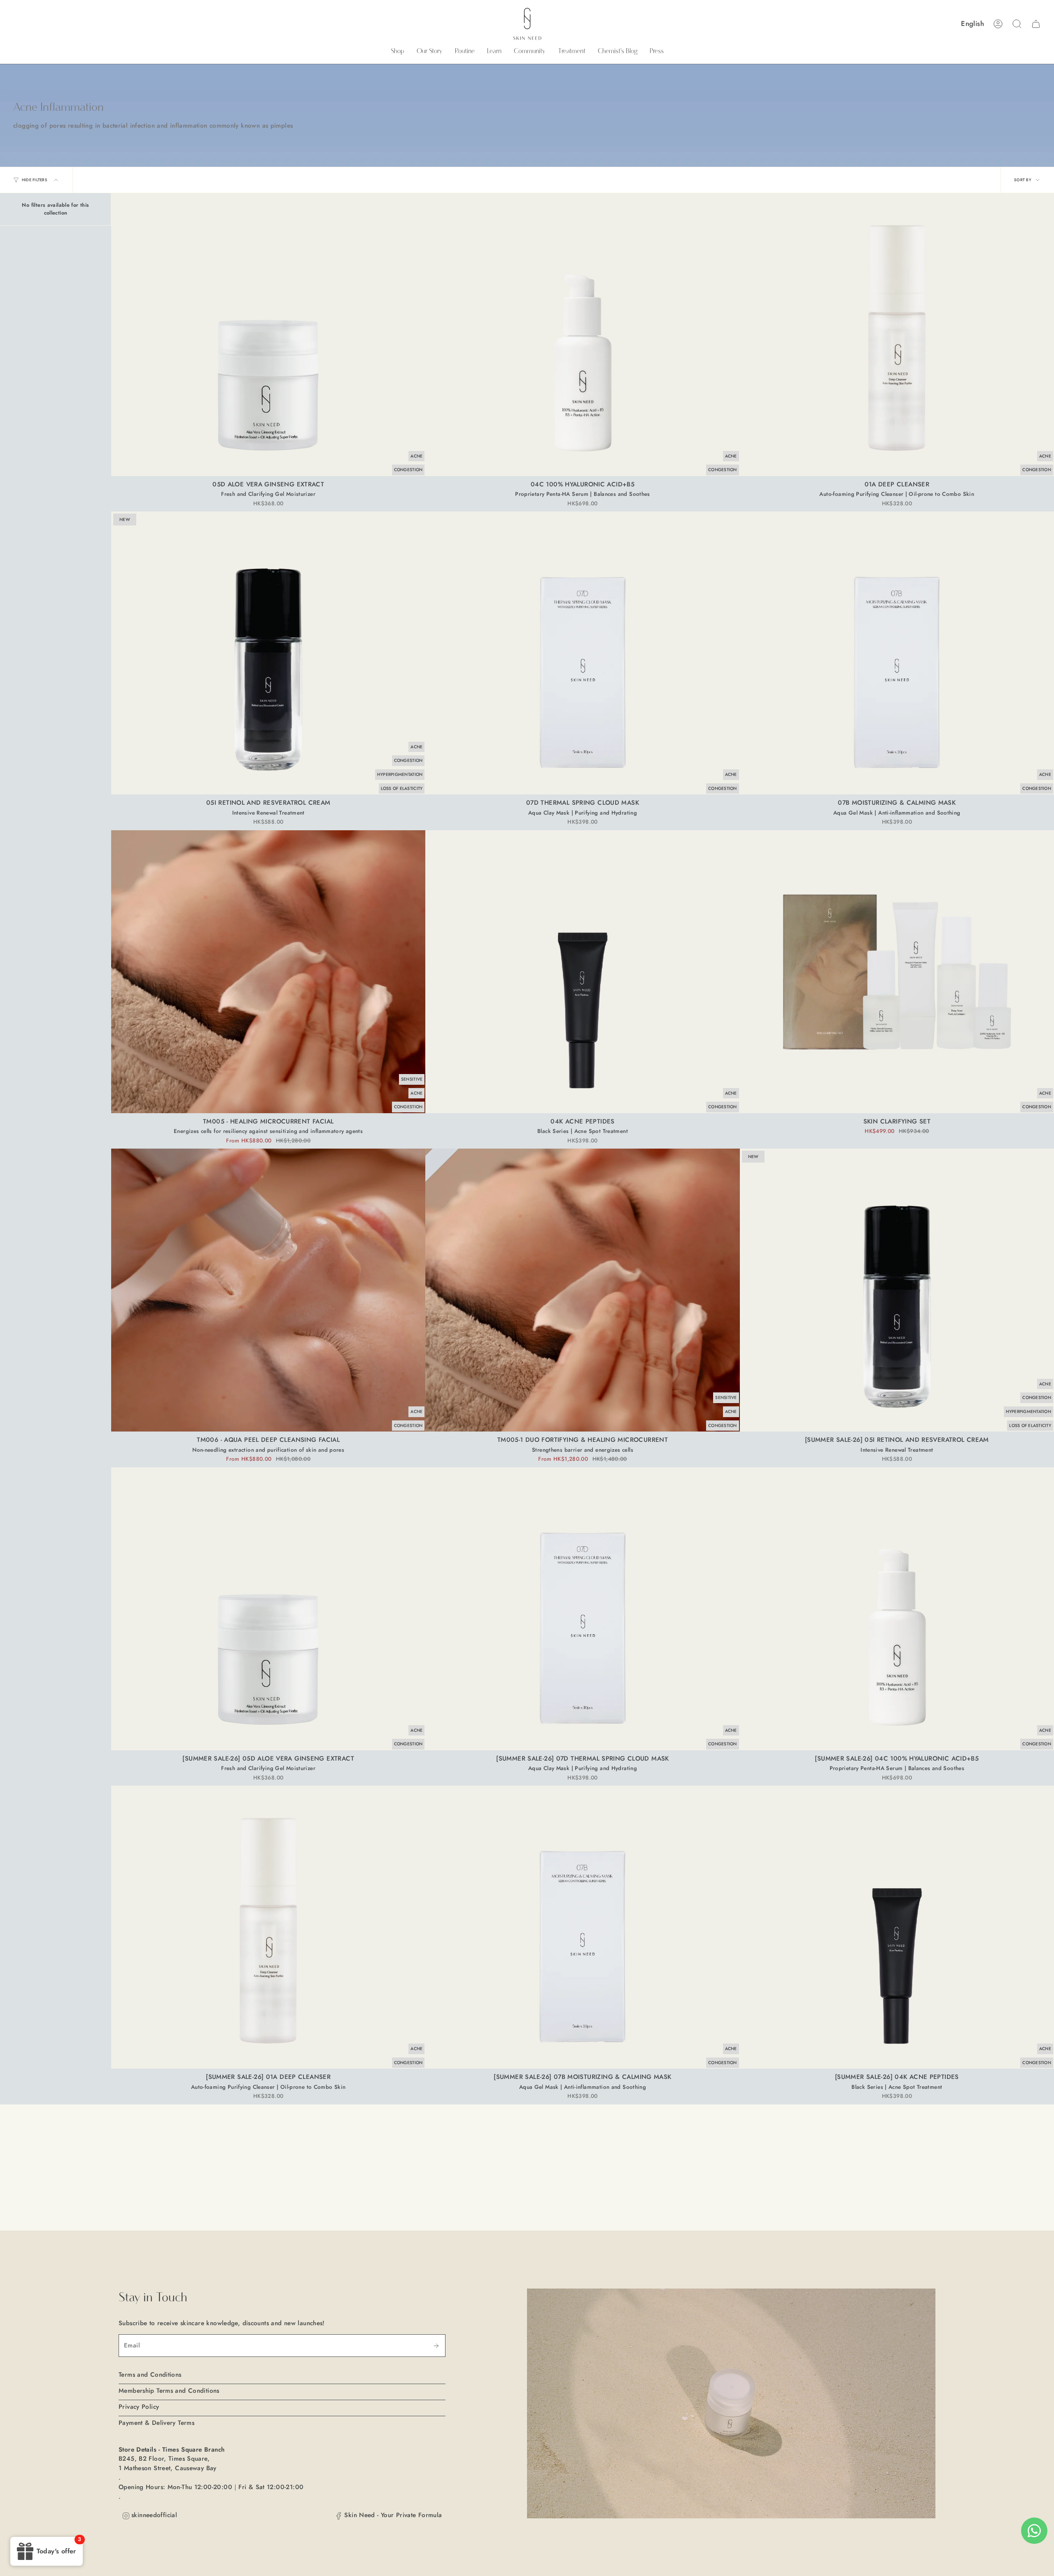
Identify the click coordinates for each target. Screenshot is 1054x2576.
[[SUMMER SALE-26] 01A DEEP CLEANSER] (268, 1927)
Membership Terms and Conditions (169, 2391)
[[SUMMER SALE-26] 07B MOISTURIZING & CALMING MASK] (582, 1927)
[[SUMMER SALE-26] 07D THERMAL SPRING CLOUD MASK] (582, 1609)
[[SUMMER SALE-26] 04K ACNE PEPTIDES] (897, 1927)
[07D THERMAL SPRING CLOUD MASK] (582, 653)
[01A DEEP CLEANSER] (897, 335)
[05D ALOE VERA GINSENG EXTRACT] (268, 335)
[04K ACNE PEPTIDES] (582, 972)
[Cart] (1036, 24)
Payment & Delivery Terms (156, 2423)
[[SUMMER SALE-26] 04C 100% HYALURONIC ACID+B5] (897, 1609)
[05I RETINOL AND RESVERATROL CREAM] (268, 653)
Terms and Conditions (150, 2375)
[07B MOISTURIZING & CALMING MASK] (897, 653)
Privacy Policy (139, 2407)
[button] (398, 51)
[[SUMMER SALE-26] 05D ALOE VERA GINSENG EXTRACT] (268, 1609)
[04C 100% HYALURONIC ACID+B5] (582, 335)
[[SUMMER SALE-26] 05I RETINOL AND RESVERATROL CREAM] (897, 1290)
